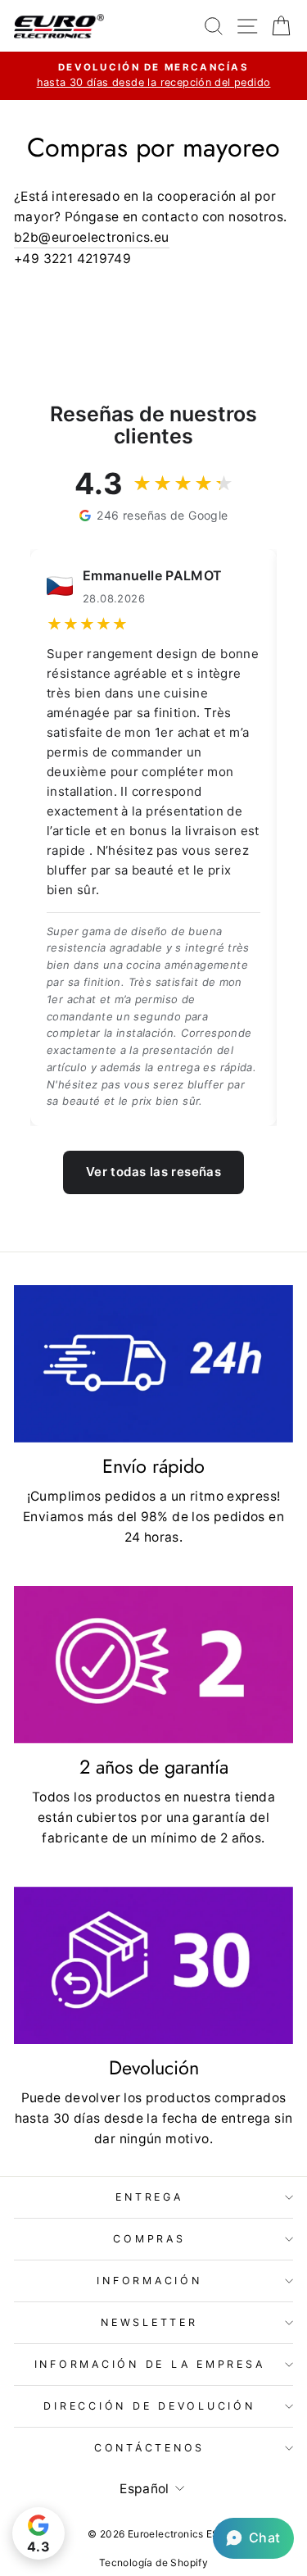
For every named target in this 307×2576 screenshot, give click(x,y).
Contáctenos (149, 2448)
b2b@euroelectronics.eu (92, 237)
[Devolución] (153, 1965)
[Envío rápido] (153, 1364)
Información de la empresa (150, 2364)
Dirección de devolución (149, 2406)
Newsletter (149, 2322)
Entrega (149, 2197)
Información (149, 2281)
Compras (149, 2239)
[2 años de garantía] (153, 1665)
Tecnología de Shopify (153, 2562)
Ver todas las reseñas (153, 1172)
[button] (253, 2538)
